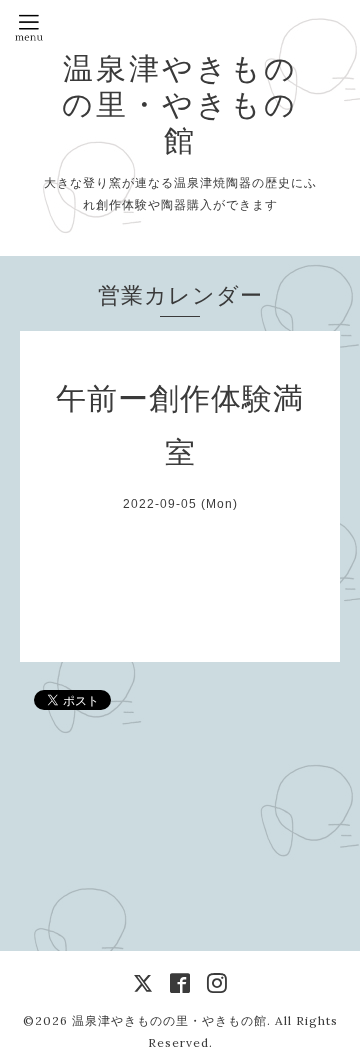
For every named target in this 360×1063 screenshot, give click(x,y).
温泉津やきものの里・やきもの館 (180, 104)
